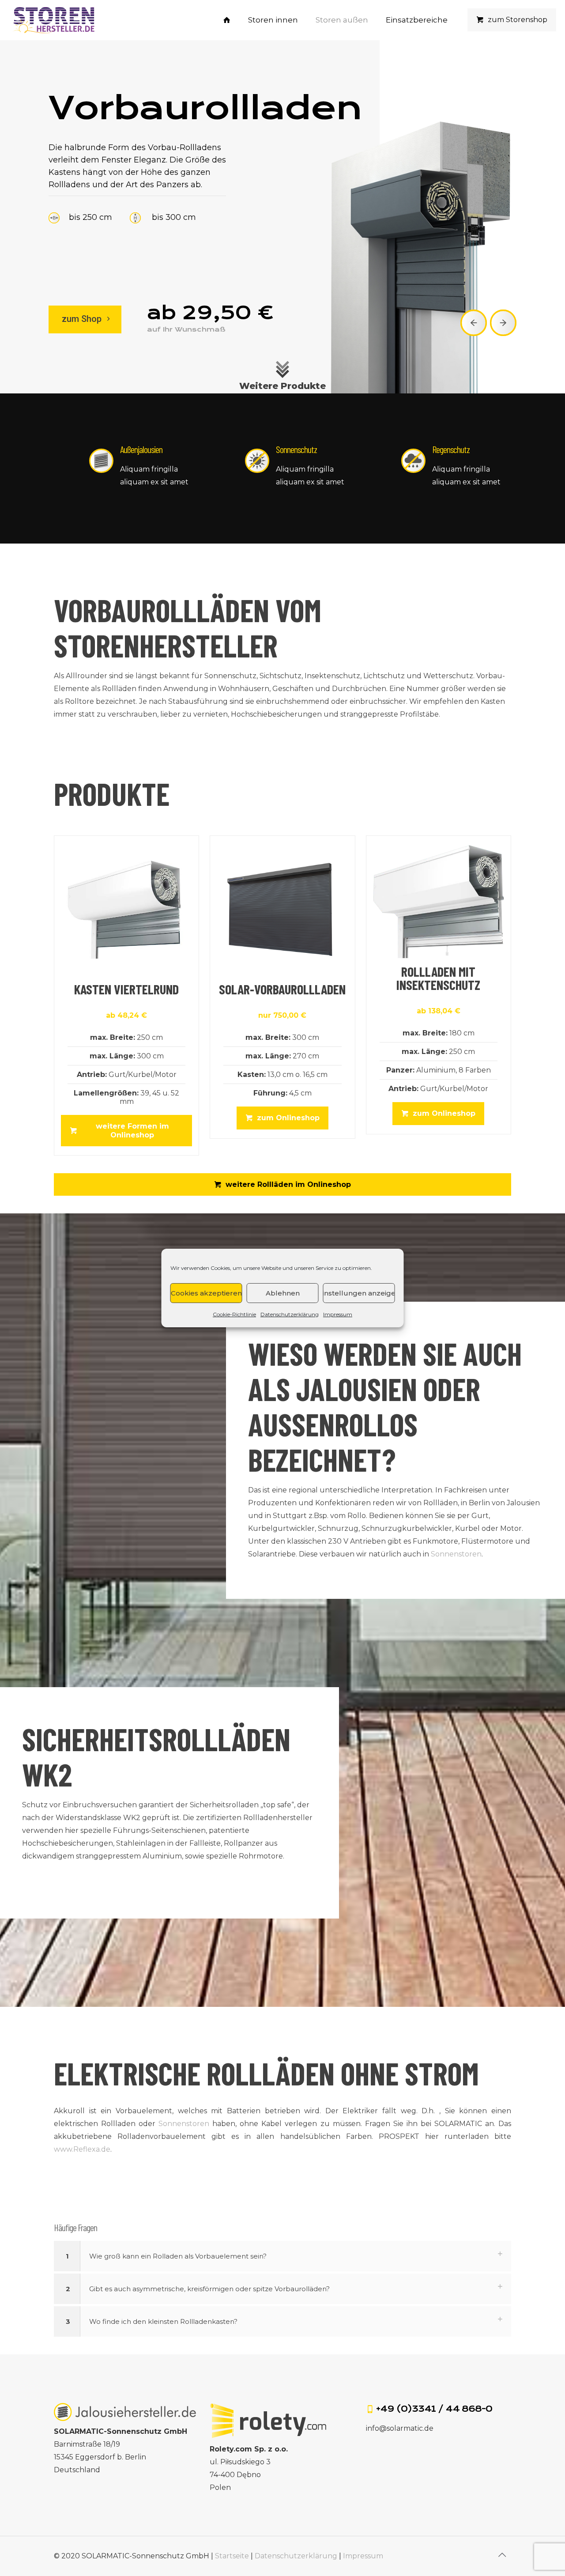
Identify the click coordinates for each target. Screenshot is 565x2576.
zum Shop (83, 319)
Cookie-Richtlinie (234, 1314)
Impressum (338, 1314)
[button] (282, 2256)
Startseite (232, 2556)
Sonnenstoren (456, 1554)
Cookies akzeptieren (206, 1293)
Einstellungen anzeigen (359, 1293)
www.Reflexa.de (82, 2149)
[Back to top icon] (502, 2555)
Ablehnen (283, 1293)
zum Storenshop (518, 20)
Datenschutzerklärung (290, 1314)
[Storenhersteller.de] (53, 20)
